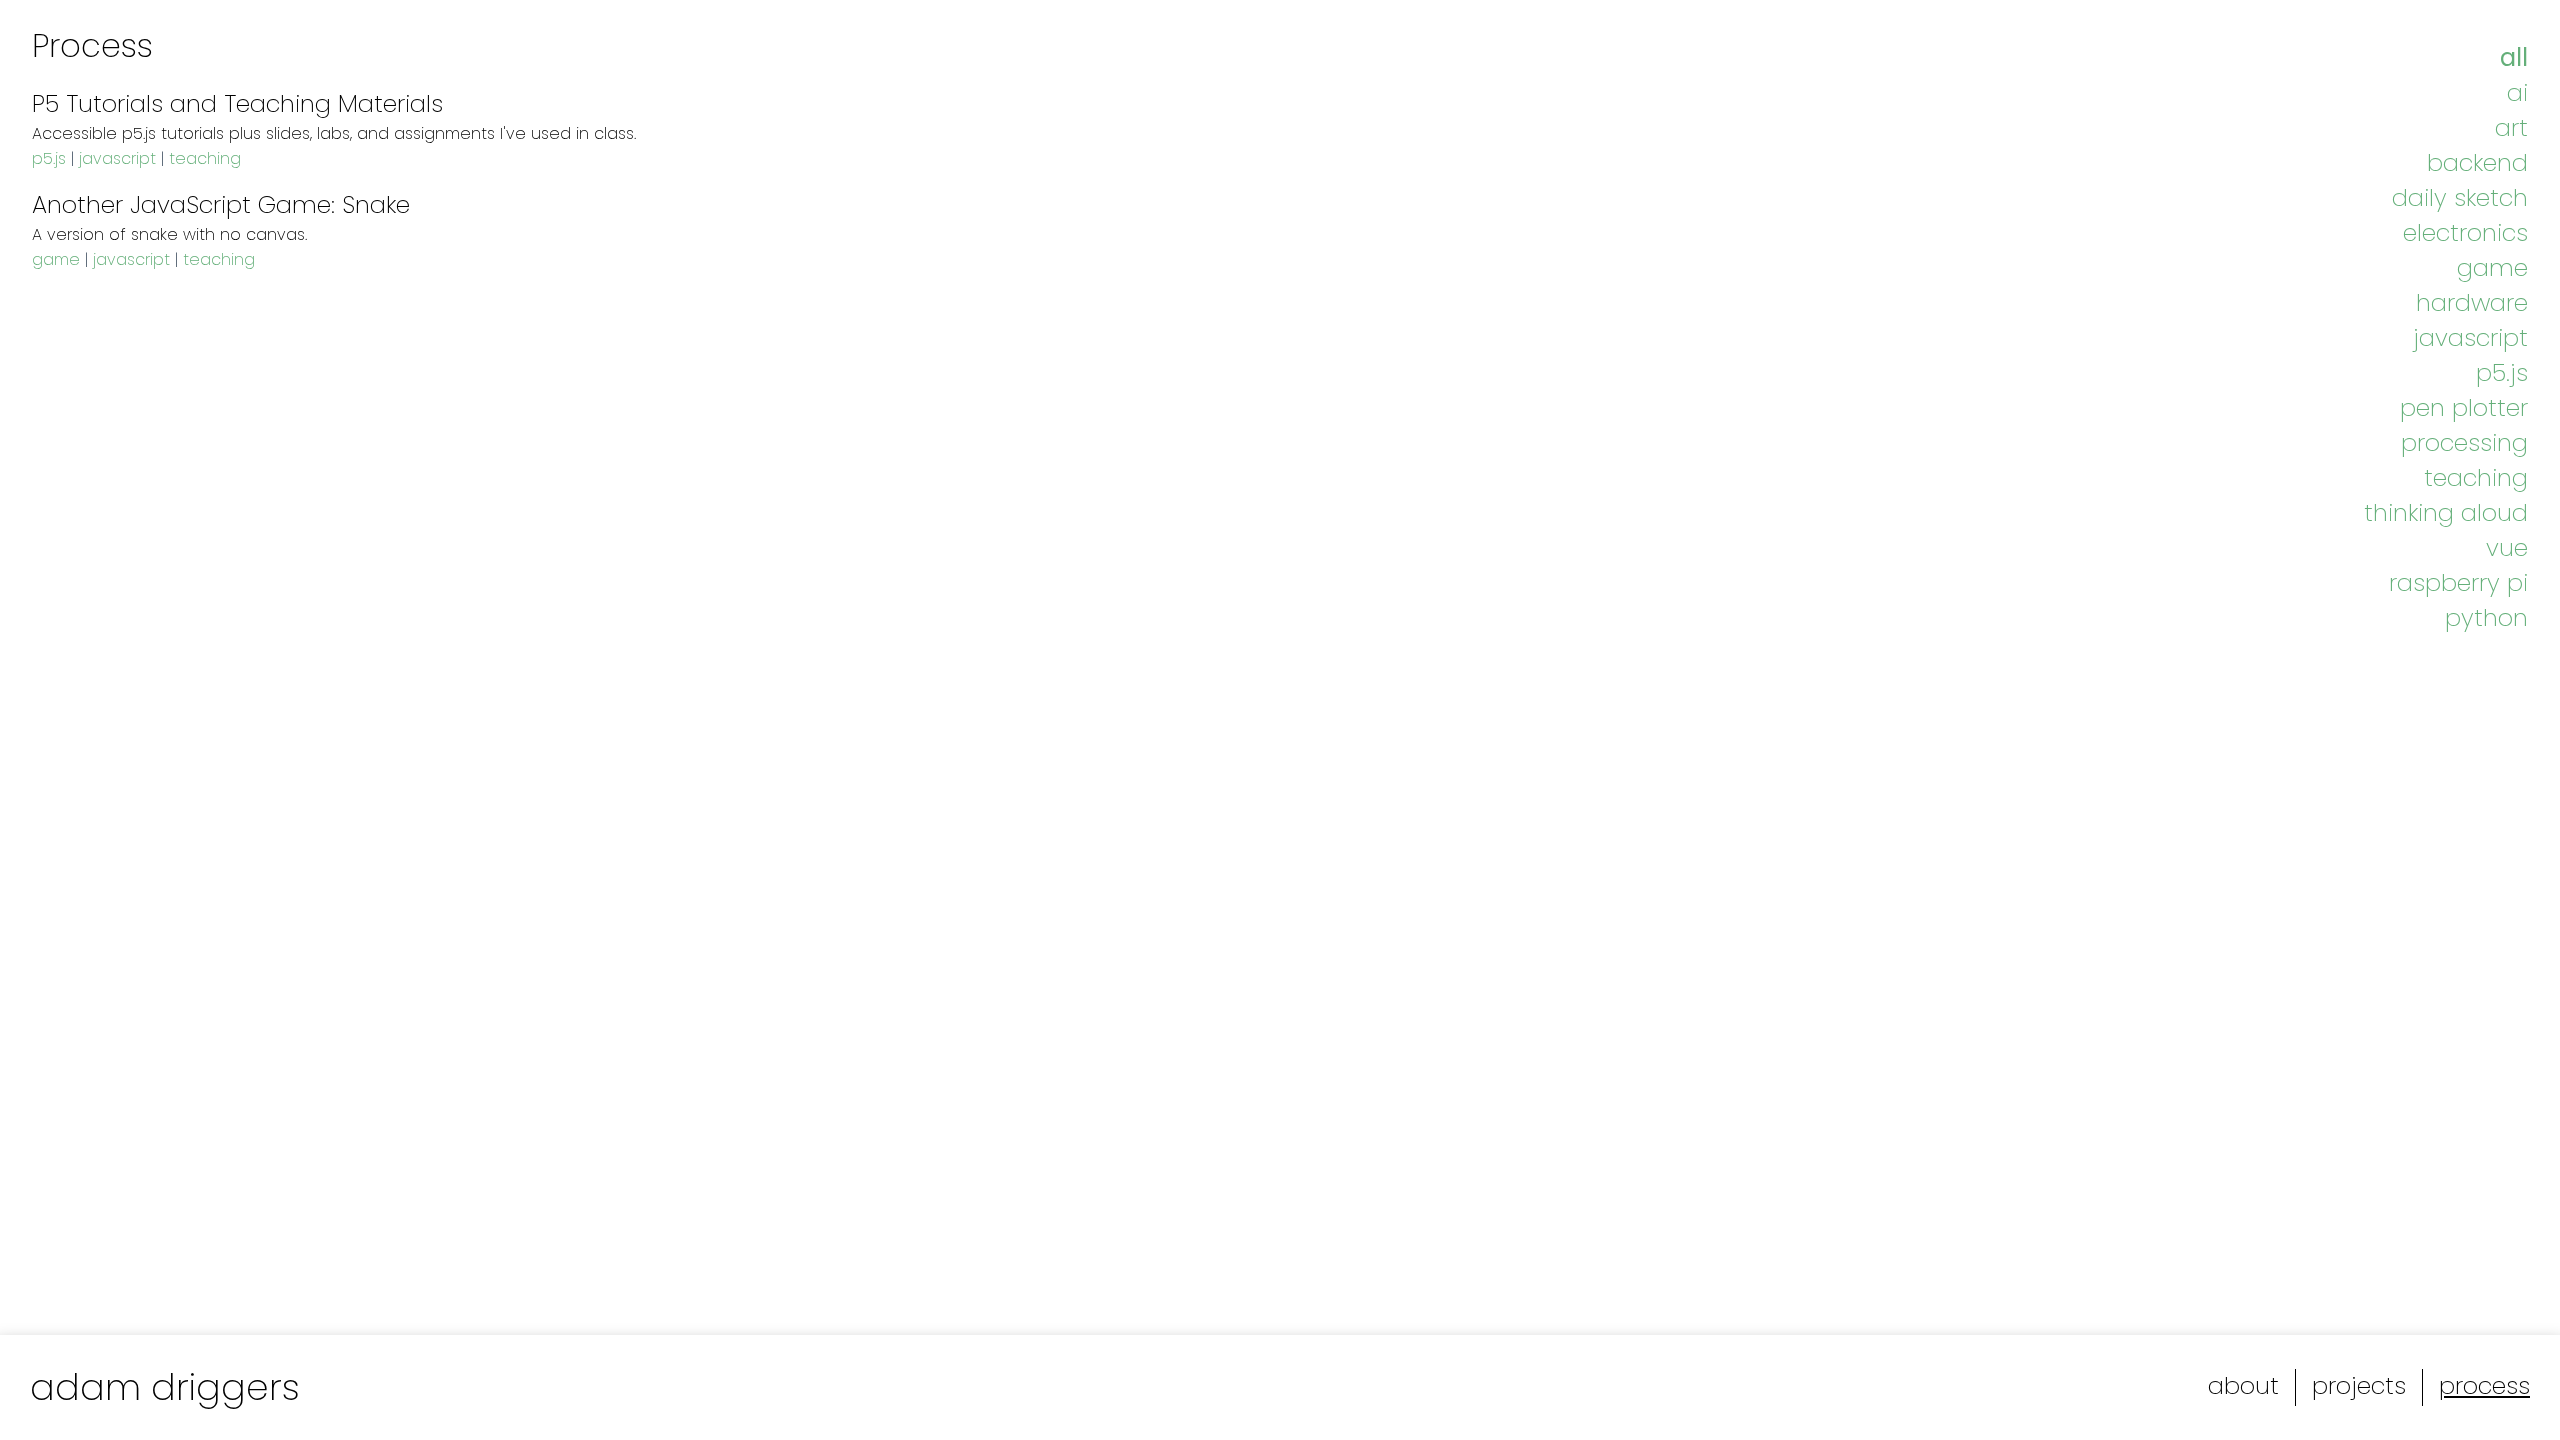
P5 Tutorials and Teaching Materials (237, 103)
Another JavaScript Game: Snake (221, 204)
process (2484, 1385)
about (2243, 1385)
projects (2359, 1385)
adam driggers (165, 1387)
